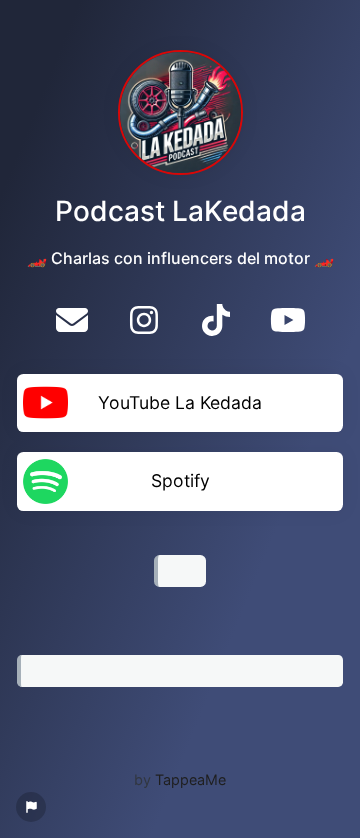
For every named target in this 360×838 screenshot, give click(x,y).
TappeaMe (190, 779)
